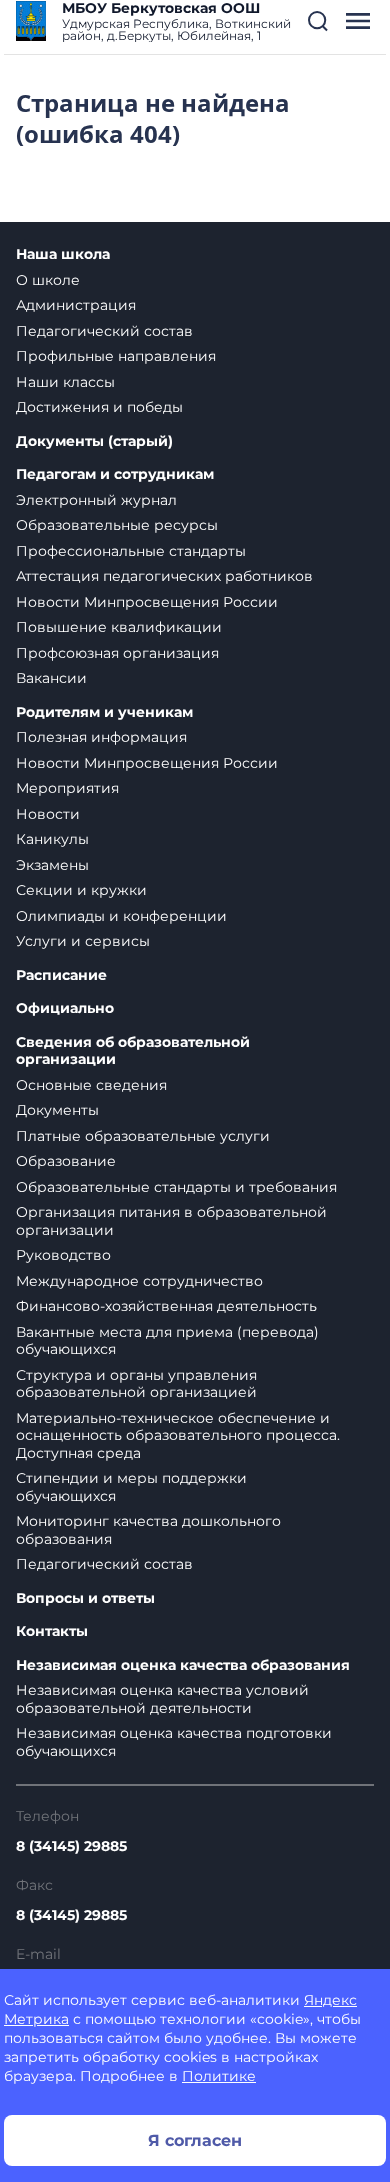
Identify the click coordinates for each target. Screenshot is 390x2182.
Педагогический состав (104, 331)
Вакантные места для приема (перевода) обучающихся (167, 1341)
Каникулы (52, 839)
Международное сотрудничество (139, 1281)
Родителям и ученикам (104, 712)
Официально (65, 1008)
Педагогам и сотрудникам (115, 474)
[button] (318, 21)
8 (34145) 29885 (71, 1846)
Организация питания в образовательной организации (171, 1221)
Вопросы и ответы (85, 1598)
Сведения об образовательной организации (133, 1051)
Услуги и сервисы (83, 941)
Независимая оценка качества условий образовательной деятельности (162, 1699)
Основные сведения (91, 1085)
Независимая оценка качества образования (183, 1665)
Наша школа (63, 254)
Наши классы (65, 382)
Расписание (61, 975)
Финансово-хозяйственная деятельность (166, 1306)
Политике (219, 2076)
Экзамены (52, 865)
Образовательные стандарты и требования (176, 1187)
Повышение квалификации (119, 627)
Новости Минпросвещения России (147, 602)
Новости (48, 814)
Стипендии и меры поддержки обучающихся (131, 1487)
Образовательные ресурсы (117, 525)
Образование (66, 1161)
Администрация (76, 305)
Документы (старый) (94, 441)
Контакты (52, 1631)
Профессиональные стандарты (131, 551)
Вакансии (51, 678)
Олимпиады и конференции (121, 916)
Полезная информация (101, 737)
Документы (57, 1110)
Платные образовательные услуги (143, 1136)
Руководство (63, 1255)
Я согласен (195, 2140)
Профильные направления (116, 356)
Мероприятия (67, 788)
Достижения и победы (99, 407)
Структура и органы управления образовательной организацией (136, 1384)
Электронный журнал (96, 500)
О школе (48, 280)
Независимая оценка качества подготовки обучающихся (174, 1742)
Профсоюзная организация (117, 653)
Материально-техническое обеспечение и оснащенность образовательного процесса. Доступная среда (178, 1435)
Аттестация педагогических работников (164, 576)
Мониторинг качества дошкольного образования (148, 1530)
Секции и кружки (81, 890)
